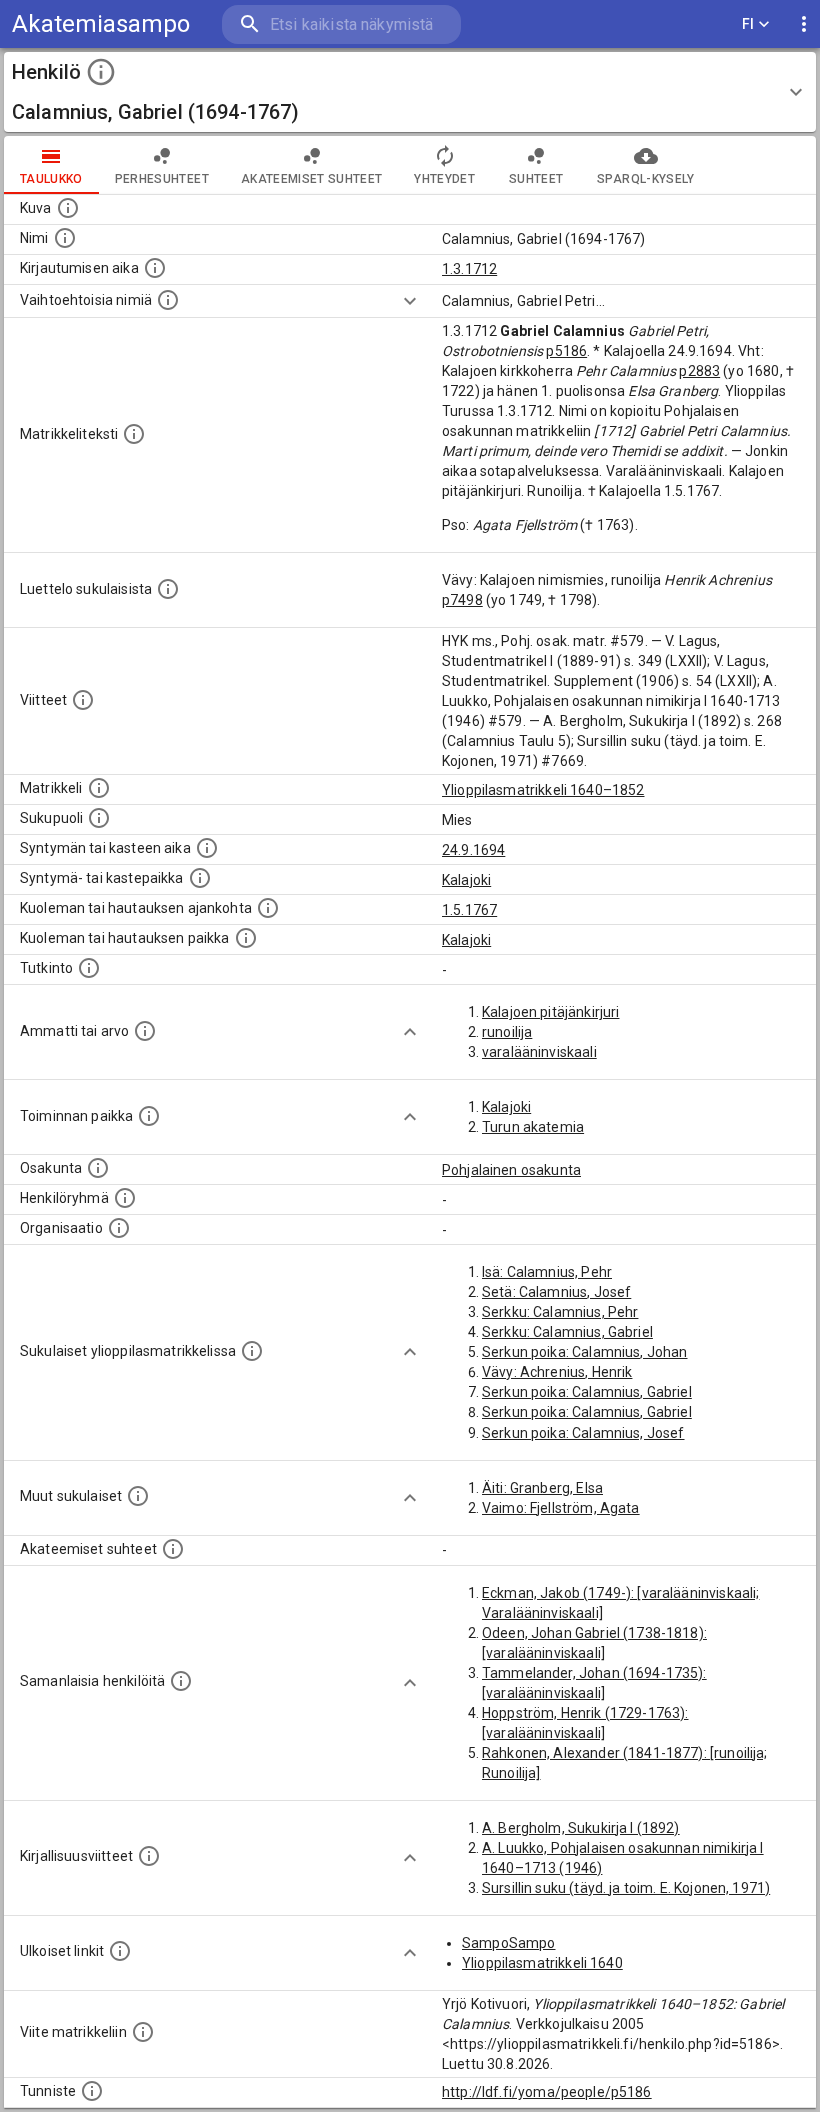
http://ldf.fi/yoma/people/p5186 (547, 2092)
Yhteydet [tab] (444, 179)
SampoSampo (509, 1943)
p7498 (462, 600)
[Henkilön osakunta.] (98, 1168)
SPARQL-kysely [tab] (645, 179)
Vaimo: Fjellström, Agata (561, 1508)
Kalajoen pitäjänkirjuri (550, 1012)
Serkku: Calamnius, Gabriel (567, 1332)
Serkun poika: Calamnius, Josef (583, 1433)
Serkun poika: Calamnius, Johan (585, 1352)
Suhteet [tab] (536, 179)
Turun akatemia (533, 1127)
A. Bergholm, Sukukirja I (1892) (581, 1828)
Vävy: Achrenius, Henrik (557, 1372)
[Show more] (410, 301)
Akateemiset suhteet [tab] (312, 179)
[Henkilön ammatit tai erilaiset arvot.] (145, 1031)
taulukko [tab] (51, 179)
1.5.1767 (469, 910)
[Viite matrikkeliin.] (143, 2032)
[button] (410, 92)
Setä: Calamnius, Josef (556, 1292)
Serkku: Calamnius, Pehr (560, 1312)
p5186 (566, 351)
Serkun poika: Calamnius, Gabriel (587, 1392)
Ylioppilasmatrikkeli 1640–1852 (543, 790)
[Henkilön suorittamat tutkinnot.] (89, 968)
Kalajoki (466, 880)
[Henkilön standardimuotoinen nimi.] (65, 238)
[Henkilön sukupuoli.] (99, 818)
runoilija (507, 1032)
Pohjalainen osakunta (511, 1170)
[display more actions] (804, 24)
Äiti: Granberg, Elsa (542, 1488)
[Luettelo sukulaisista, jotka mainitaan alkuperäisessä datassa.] (168, 589)
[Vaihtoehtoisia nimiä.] (168, 300)
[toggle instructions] (101, 72)
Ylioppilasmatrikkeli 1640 (542, 1963)
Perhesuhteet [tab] (162, 179)
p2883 (699, 371)
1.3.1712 (469, 269)
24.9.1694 (473, 850)
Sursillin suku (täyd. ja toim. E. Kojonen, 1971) (626, 1888)
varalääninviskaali (539, 1052)
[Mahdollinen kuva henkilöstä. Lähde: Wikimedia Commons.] (68, 208)
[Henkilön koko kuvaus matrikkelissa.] (134, 434)
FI (748, 24)
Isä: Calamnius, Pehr (547, 1272)
